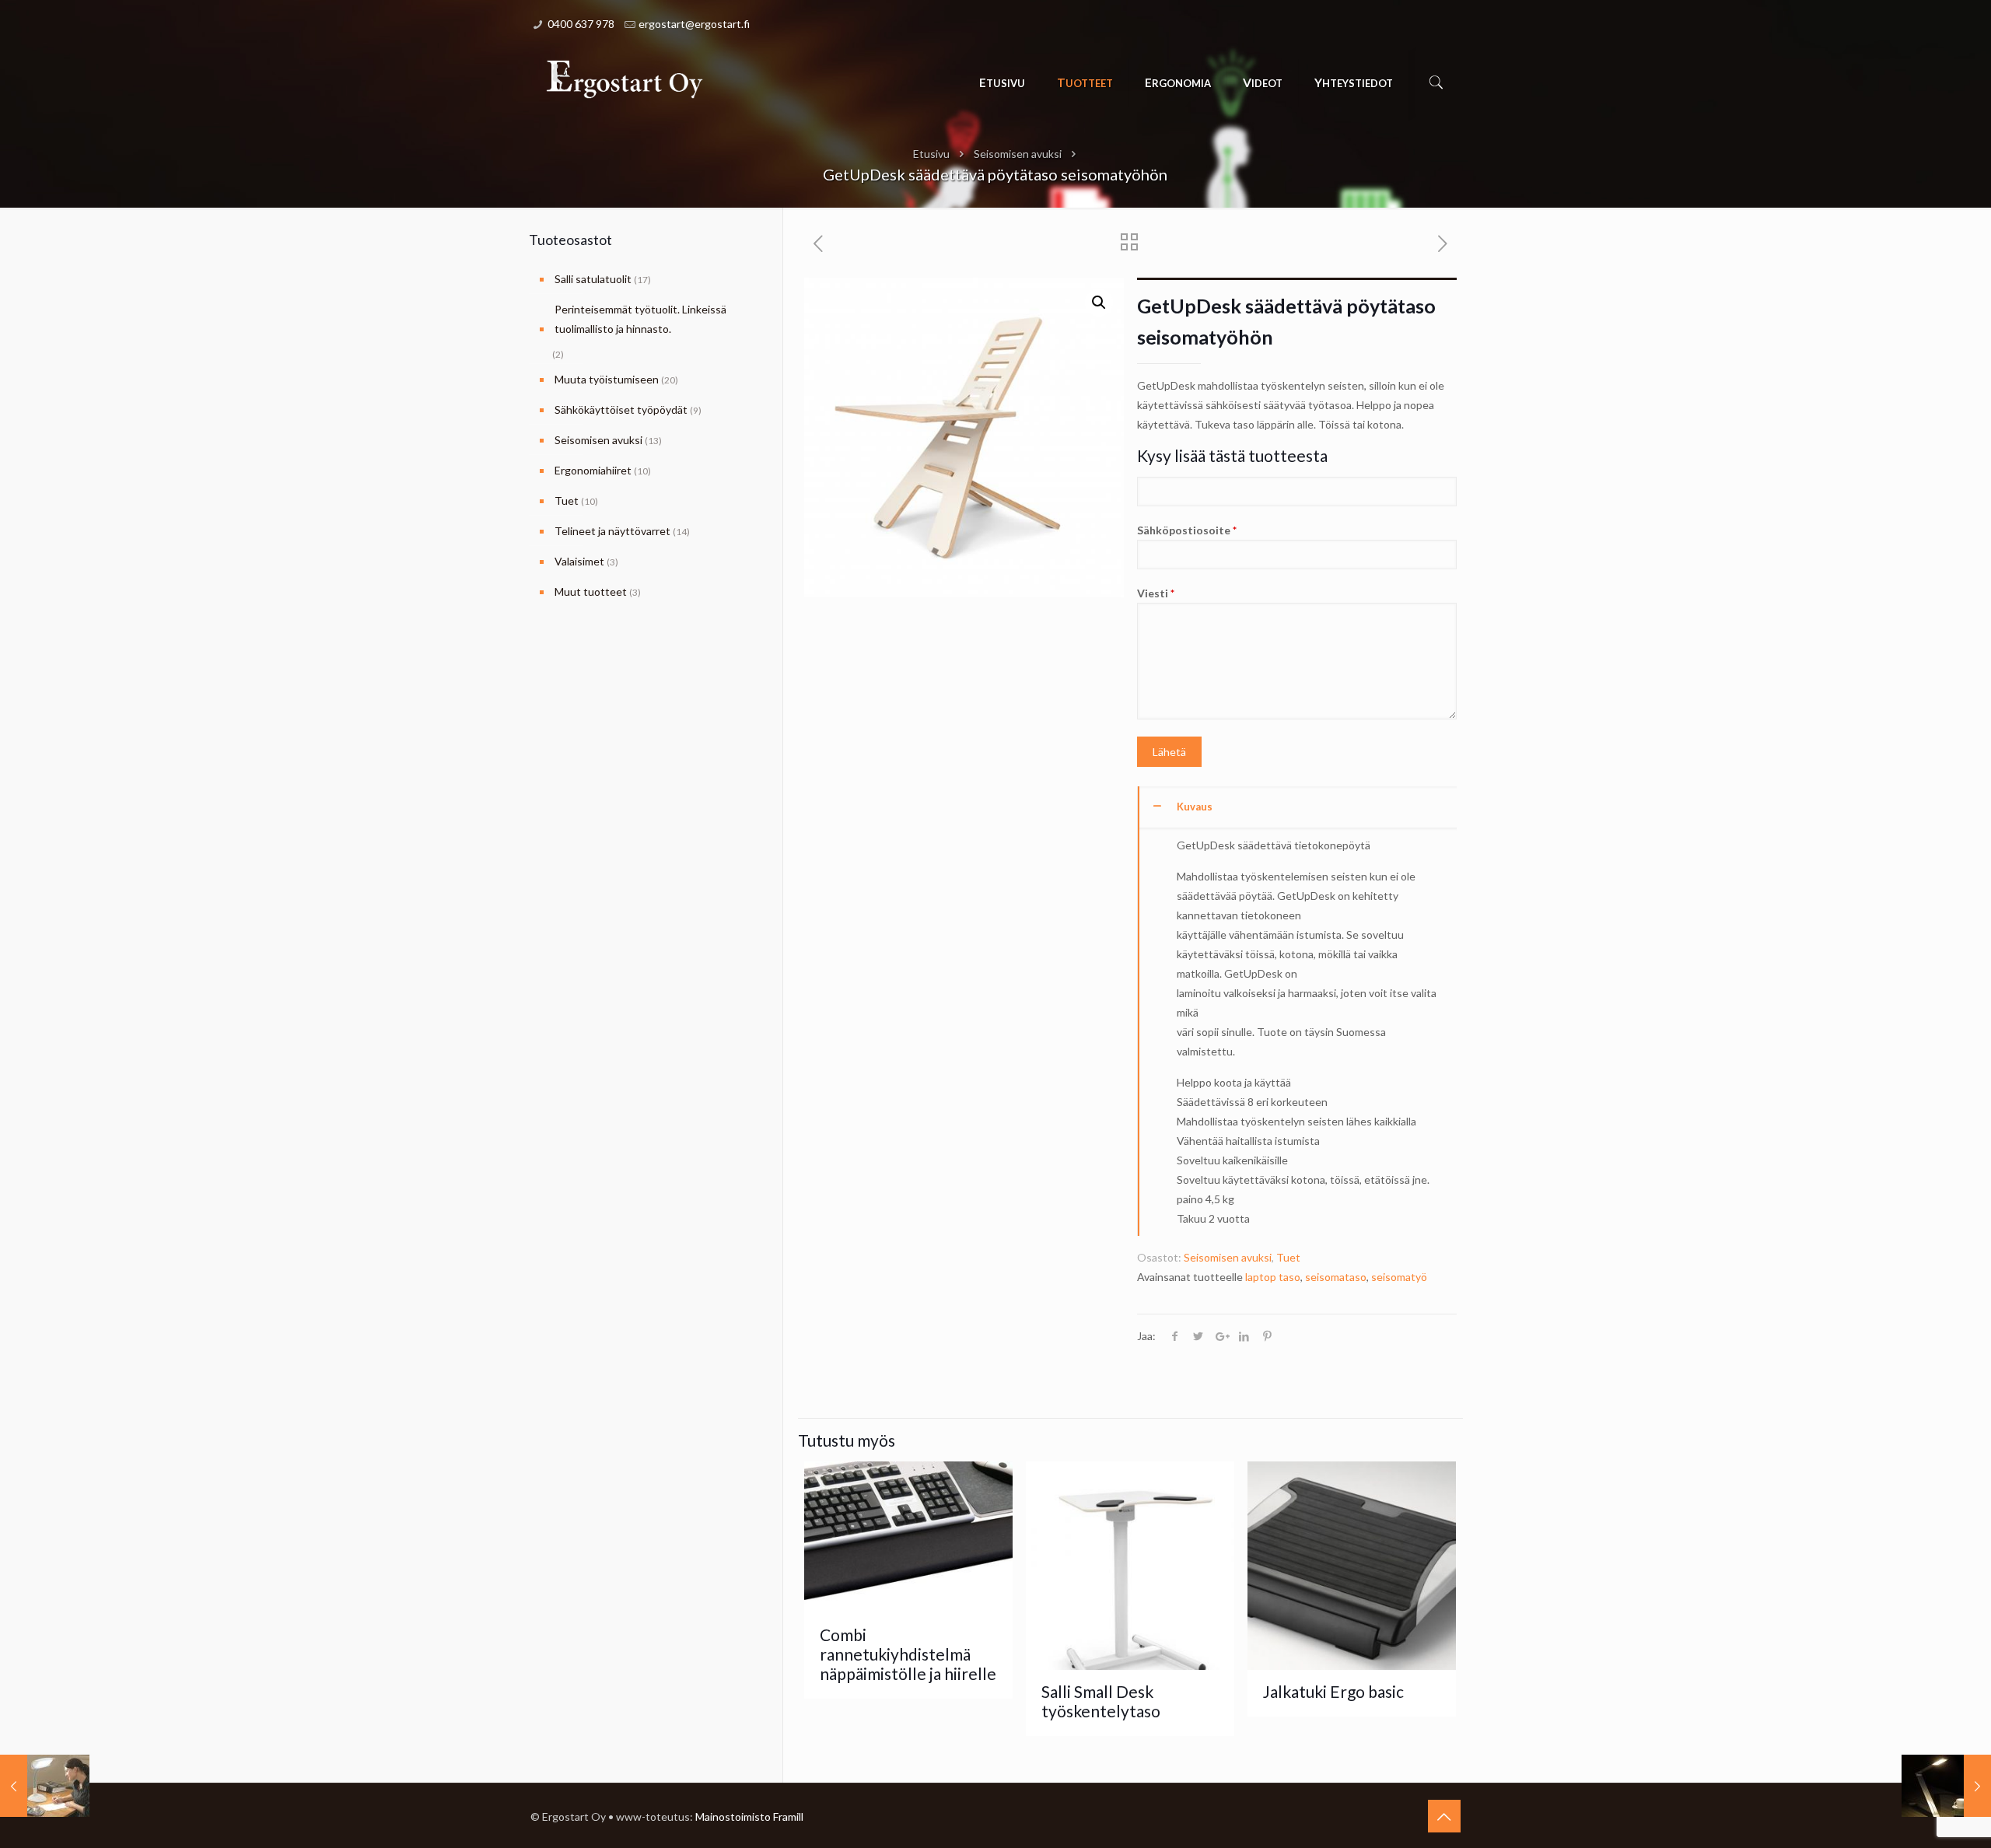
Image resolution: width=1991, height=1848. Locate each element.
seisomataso (1336, 1277)
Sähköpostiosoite (1187, 530)
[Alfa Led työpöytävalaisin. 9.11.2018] (1946, 1786)
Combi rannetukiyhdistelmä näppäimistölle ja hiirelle (908, 1654)
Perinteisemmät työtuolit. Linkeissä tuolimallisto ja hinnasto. (640, 319)
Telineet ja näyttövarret (612, 531)
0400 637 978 (581, 24)
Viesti (1156, 593)
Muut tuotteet (591, 591)
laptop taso (1273, 1277)
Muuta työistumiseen (607, 379)
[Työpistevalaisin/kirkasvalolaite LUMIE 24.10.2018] (45, 1786)
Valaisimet (579, 561)
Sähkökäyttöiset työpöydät (621, 409)
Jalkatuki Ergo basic (1333, 1691)
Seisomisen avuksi (1018, 154)
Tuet (1288, 1257)
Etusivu (931, 154)
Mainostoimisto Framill (749, 1816)
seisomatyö (1399, 1277)
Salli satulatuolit (593, 279)
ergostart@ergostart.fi (694, 24)
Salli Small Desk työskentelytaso (1101, 1701)
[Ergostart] (625, 79)
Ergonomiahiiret (593, 470)
